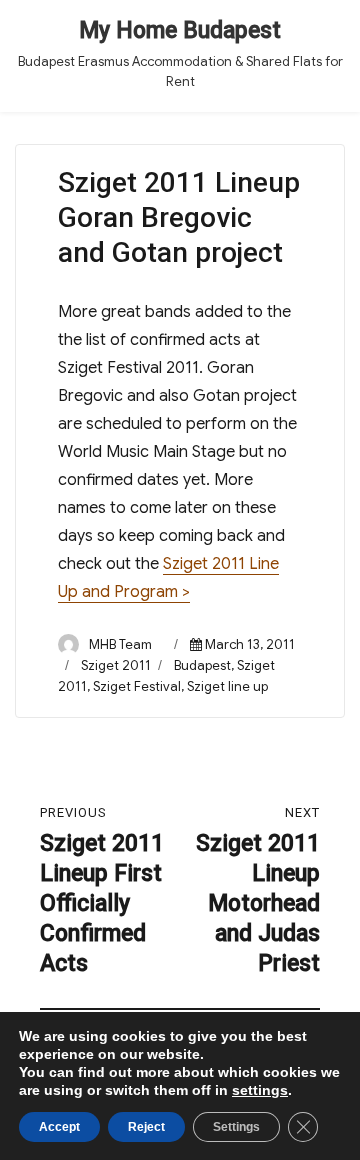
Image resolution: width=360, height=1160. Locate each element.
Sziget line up (227, 686)
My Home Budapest (180, 30)
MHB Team (120, 644)
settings (260, 1090)
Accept (59, 1127)
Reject (146, 1127)
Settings (236, 1127)
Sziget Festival (137, 686)
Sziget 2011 (116, 665)
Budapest (202, 665)
